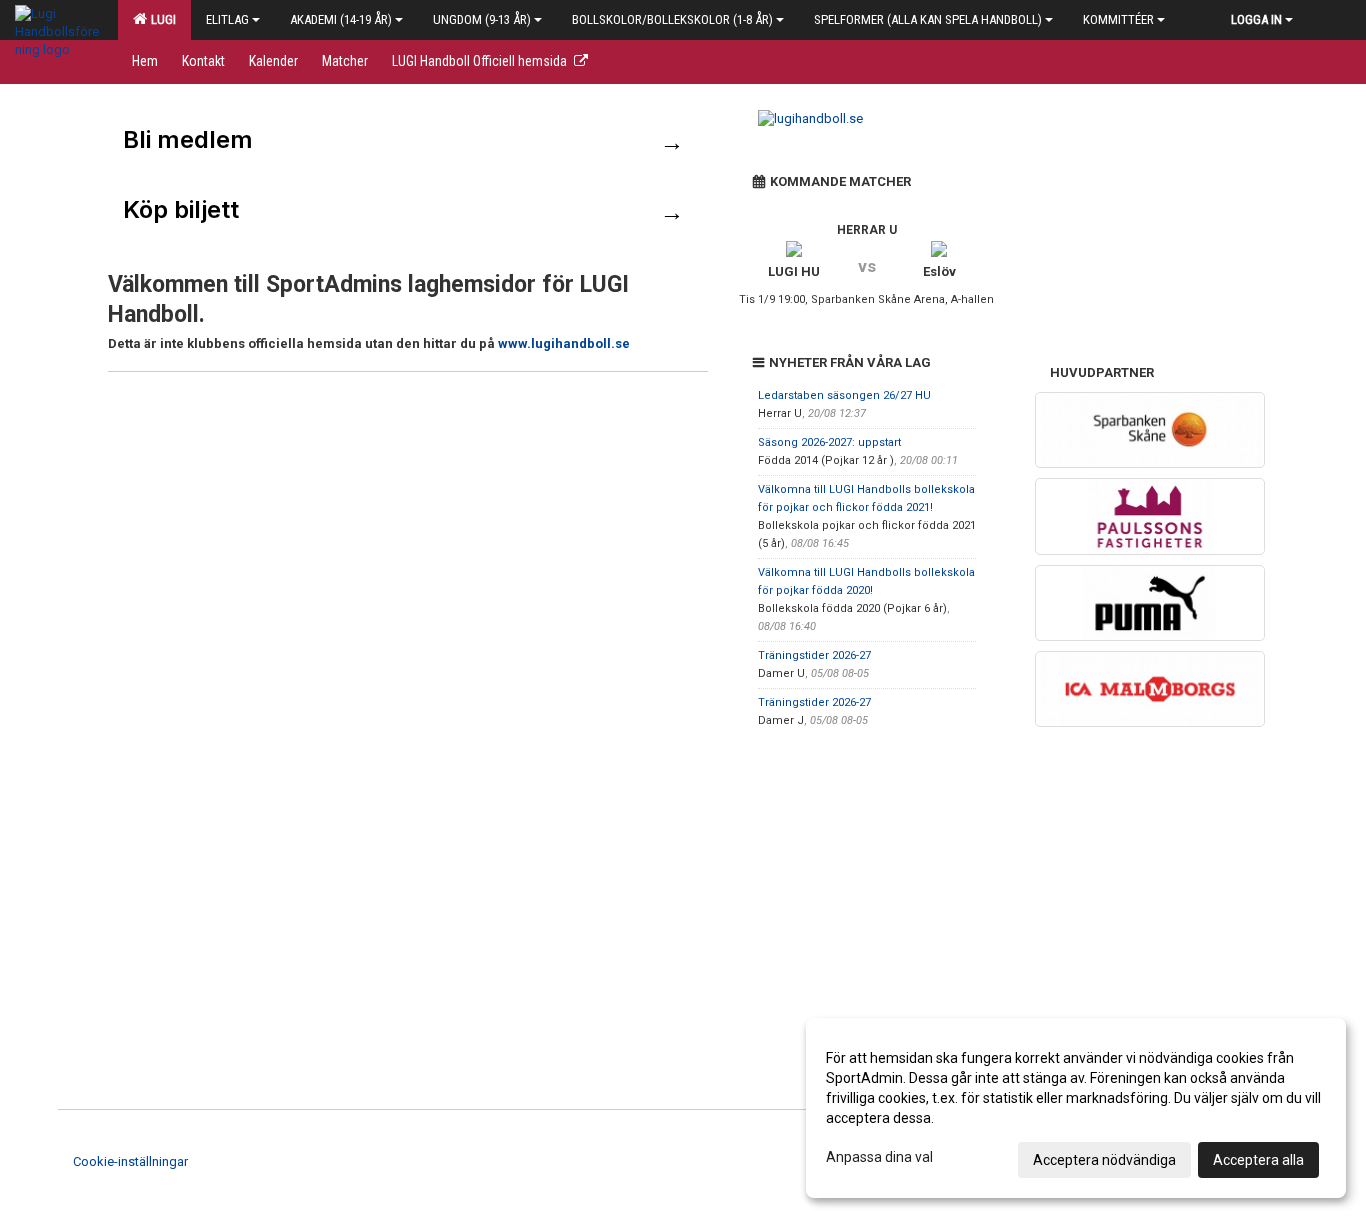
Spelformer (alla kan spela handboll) (928, 19)
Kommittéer (1118, 19)
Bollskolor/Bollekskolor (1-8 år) (672, 19)
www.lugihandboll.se (564, 343)
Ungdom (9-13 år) (482, 19)
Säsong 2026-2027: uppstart (829, 442)
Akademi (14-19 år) (341, 19)
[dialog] (1076, 1108)
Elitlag (227, 19)
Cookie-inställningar (130, 1161)
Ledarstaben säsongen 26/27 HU (844, 395)
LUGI (160, 19)
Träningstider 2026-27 (814, 655)
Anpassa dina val (879, 1157)
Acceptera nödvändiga (1104, 1160)
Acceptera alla (1258, 1160)
